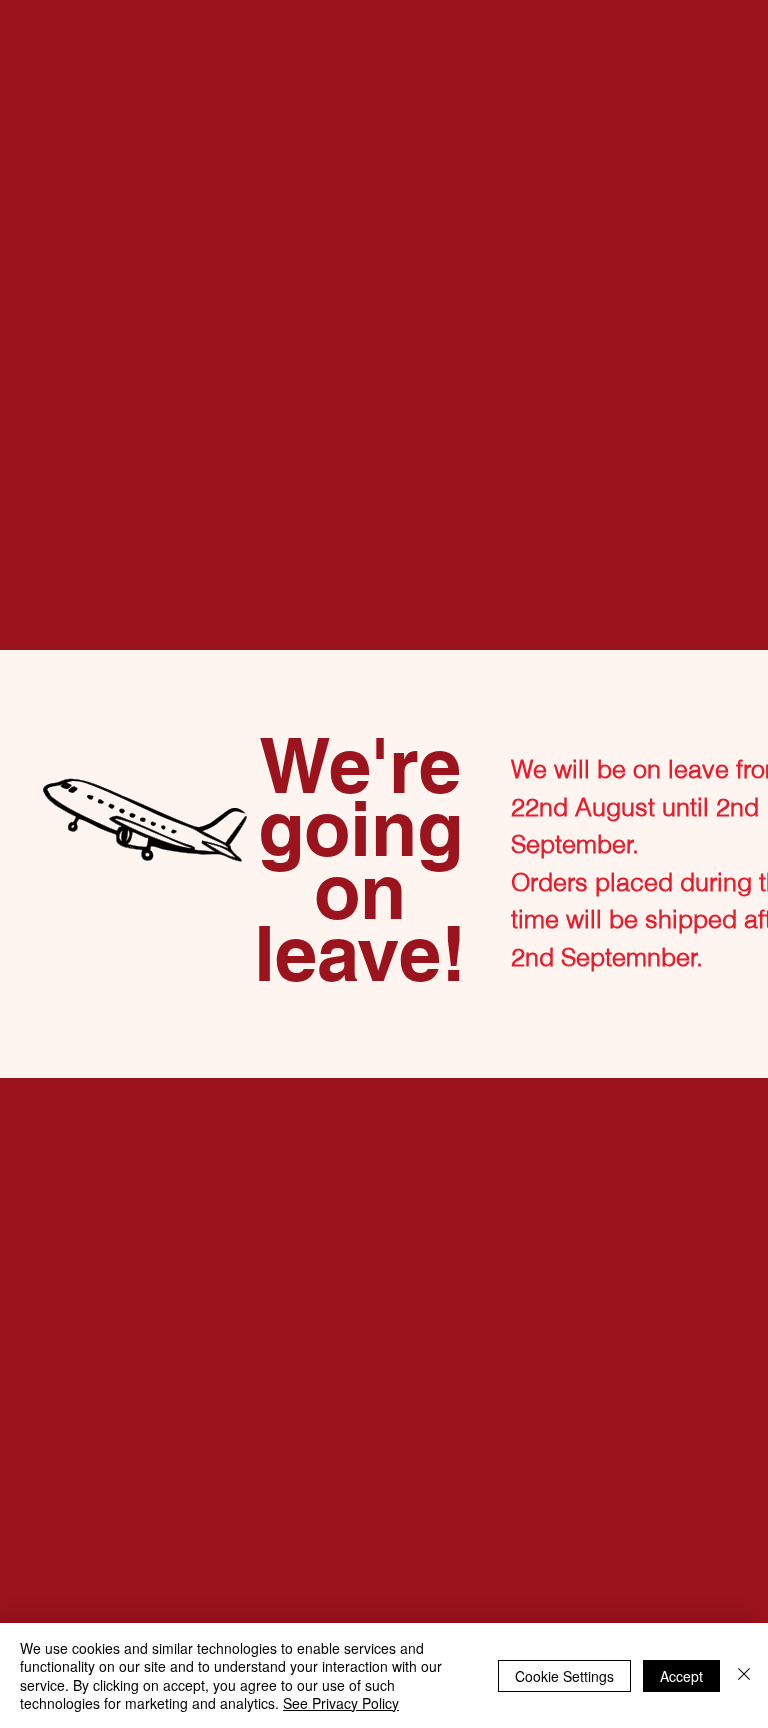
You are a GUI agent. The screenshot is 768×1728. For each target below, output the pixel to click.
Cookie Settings (564, 1676)
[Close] (744, 1675)
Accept (681, 1676)
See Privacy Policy (341, 1703)
